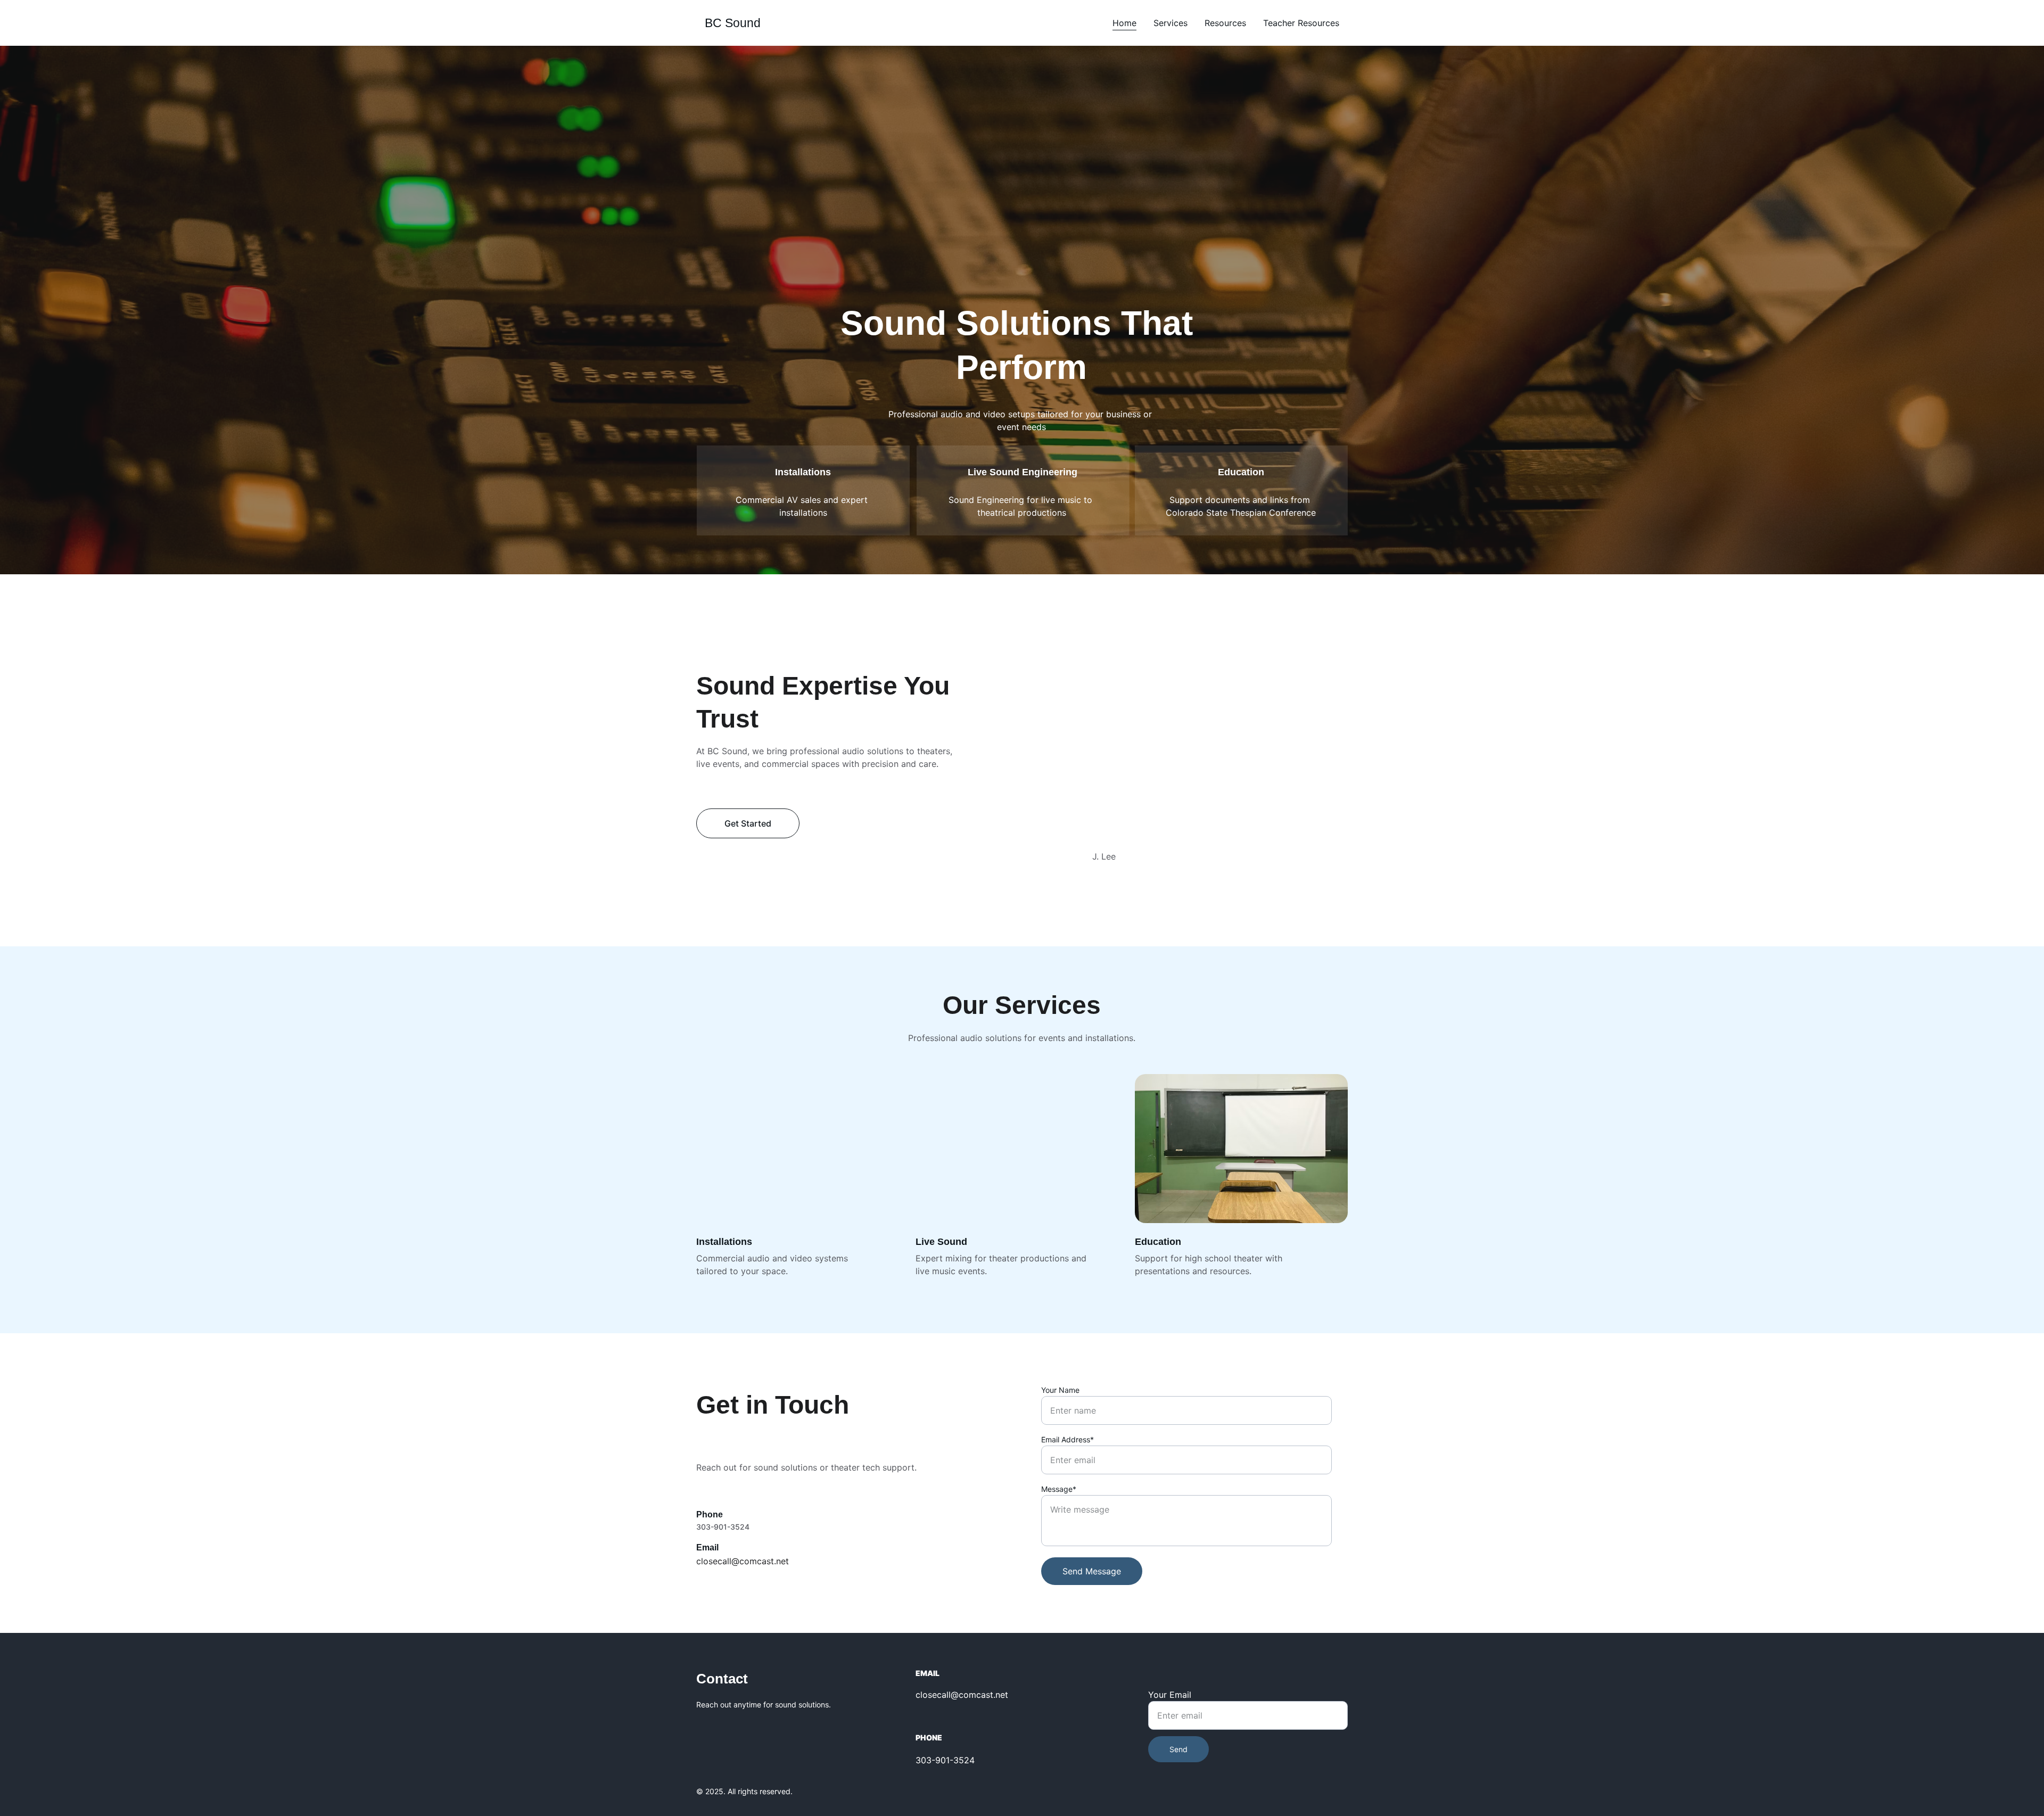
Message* (1059, 1489)
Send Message (1092, 1571)
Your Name (1060, 1390)
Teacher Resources (1301, 23)
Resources (1225, 23)
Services (1171, 23)
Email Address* (1068, 1439)
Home (1124, 23)
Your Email (1170, 1695)
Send (1178, 1749)
